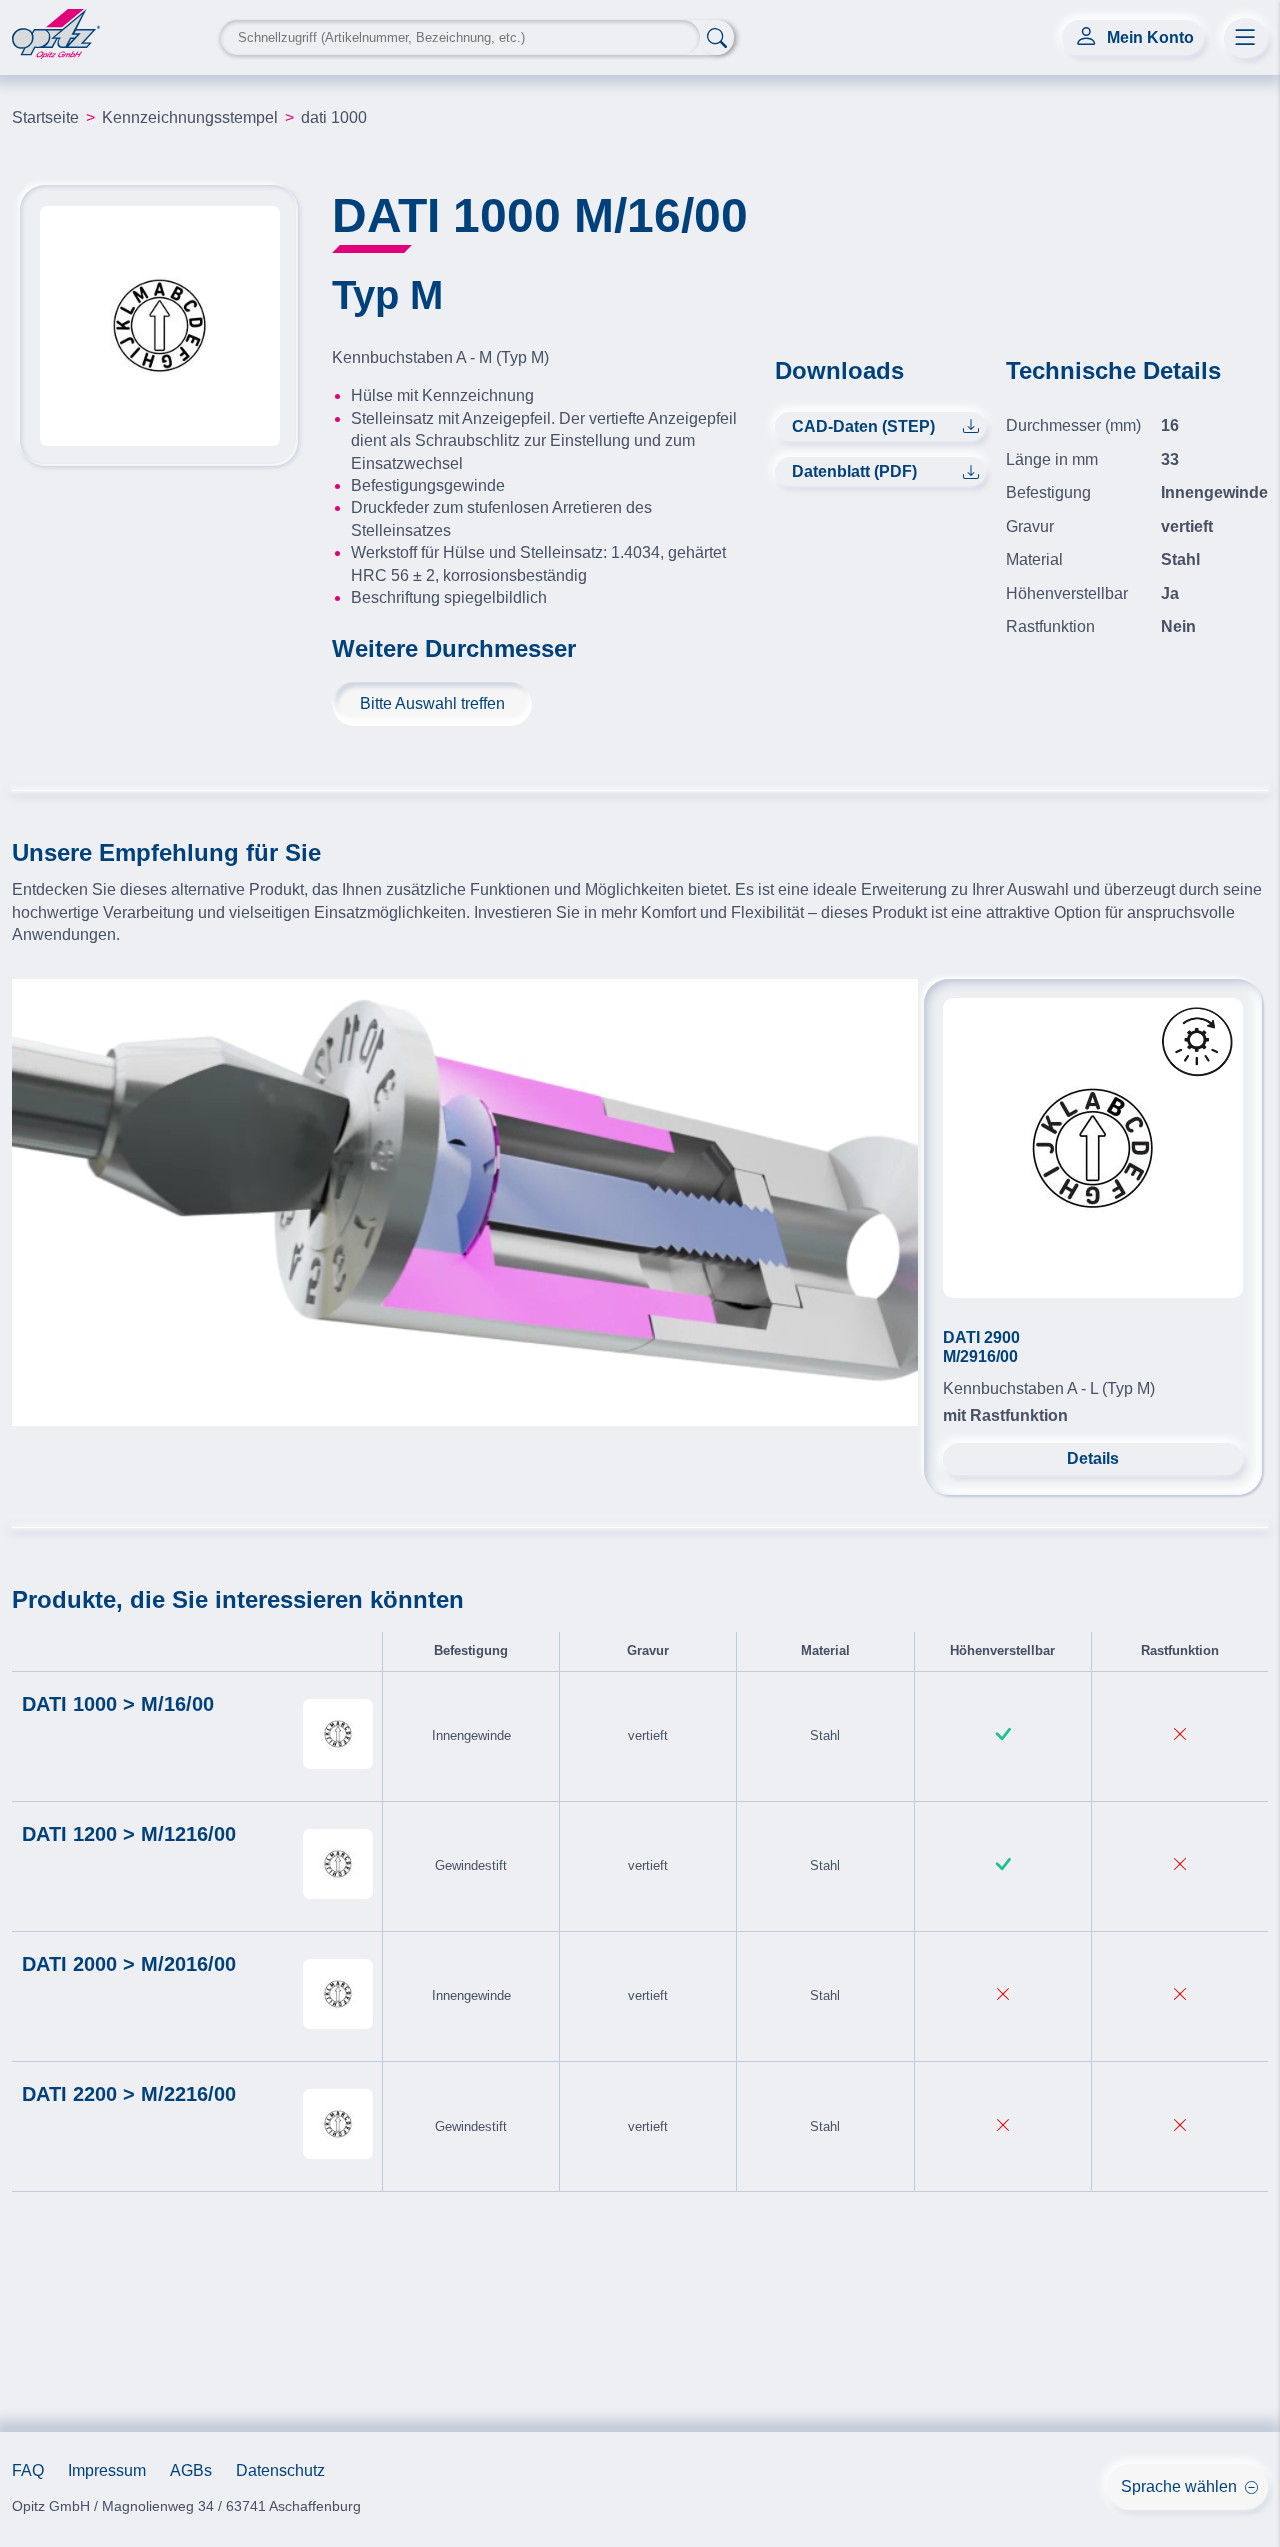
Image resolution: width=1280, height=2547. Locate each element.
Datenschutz (280, 2470)
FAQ (28, 2470)
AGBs (191, 2470)
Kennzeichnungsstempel (190, 117)
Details (1093, 1458)
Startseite (45, 117)
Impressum (107, 2470)
